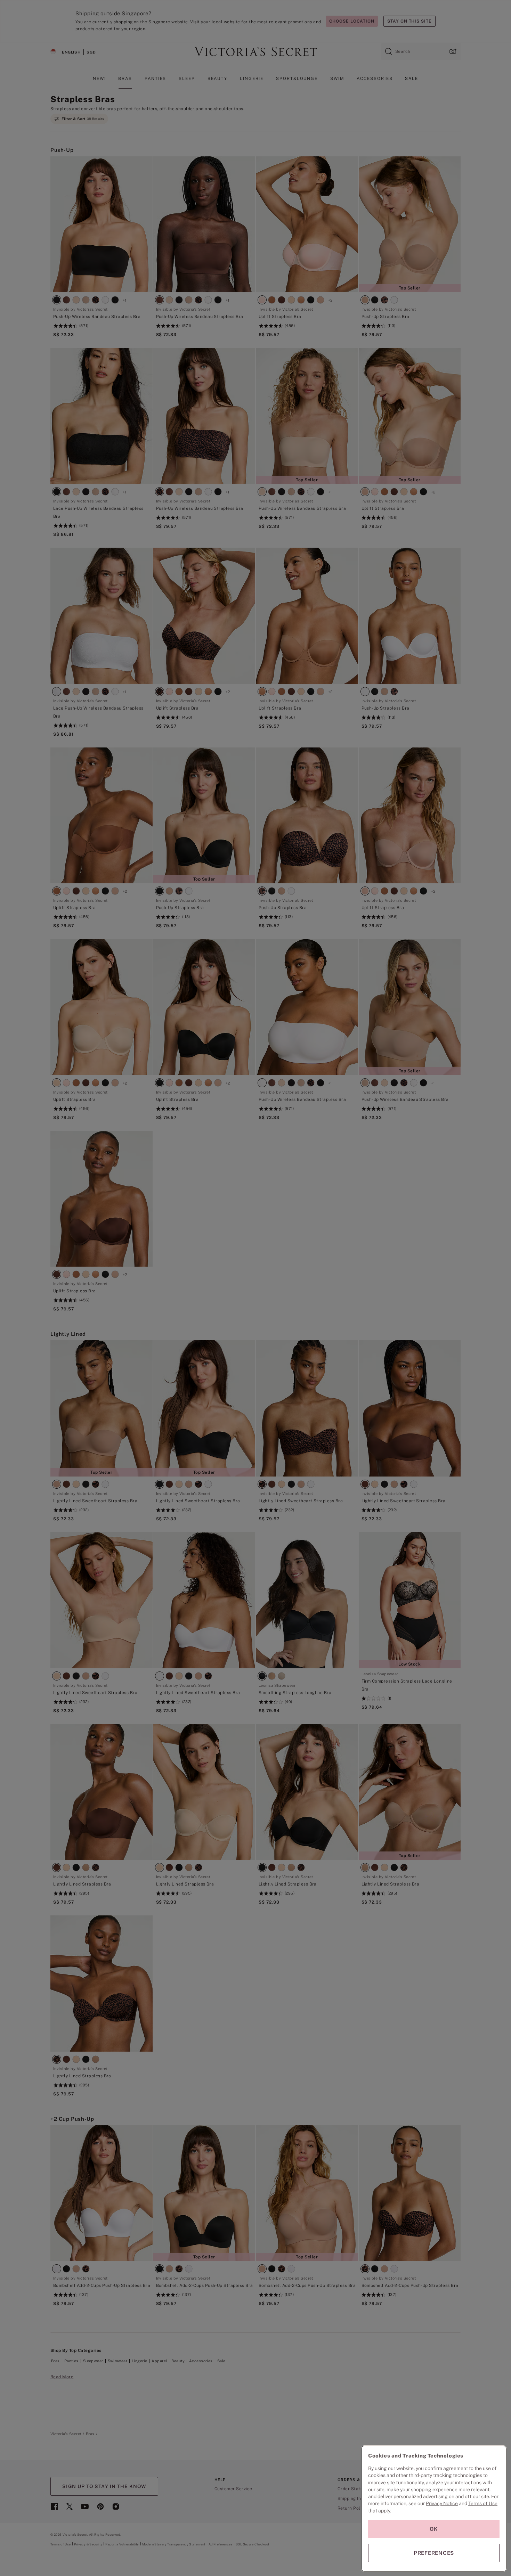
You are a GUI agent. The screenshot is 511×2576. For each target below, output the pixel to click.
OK (434, 2529)
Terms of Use (483, 2503)
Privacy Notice (442, 2503)
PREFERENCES (434, 2553)
